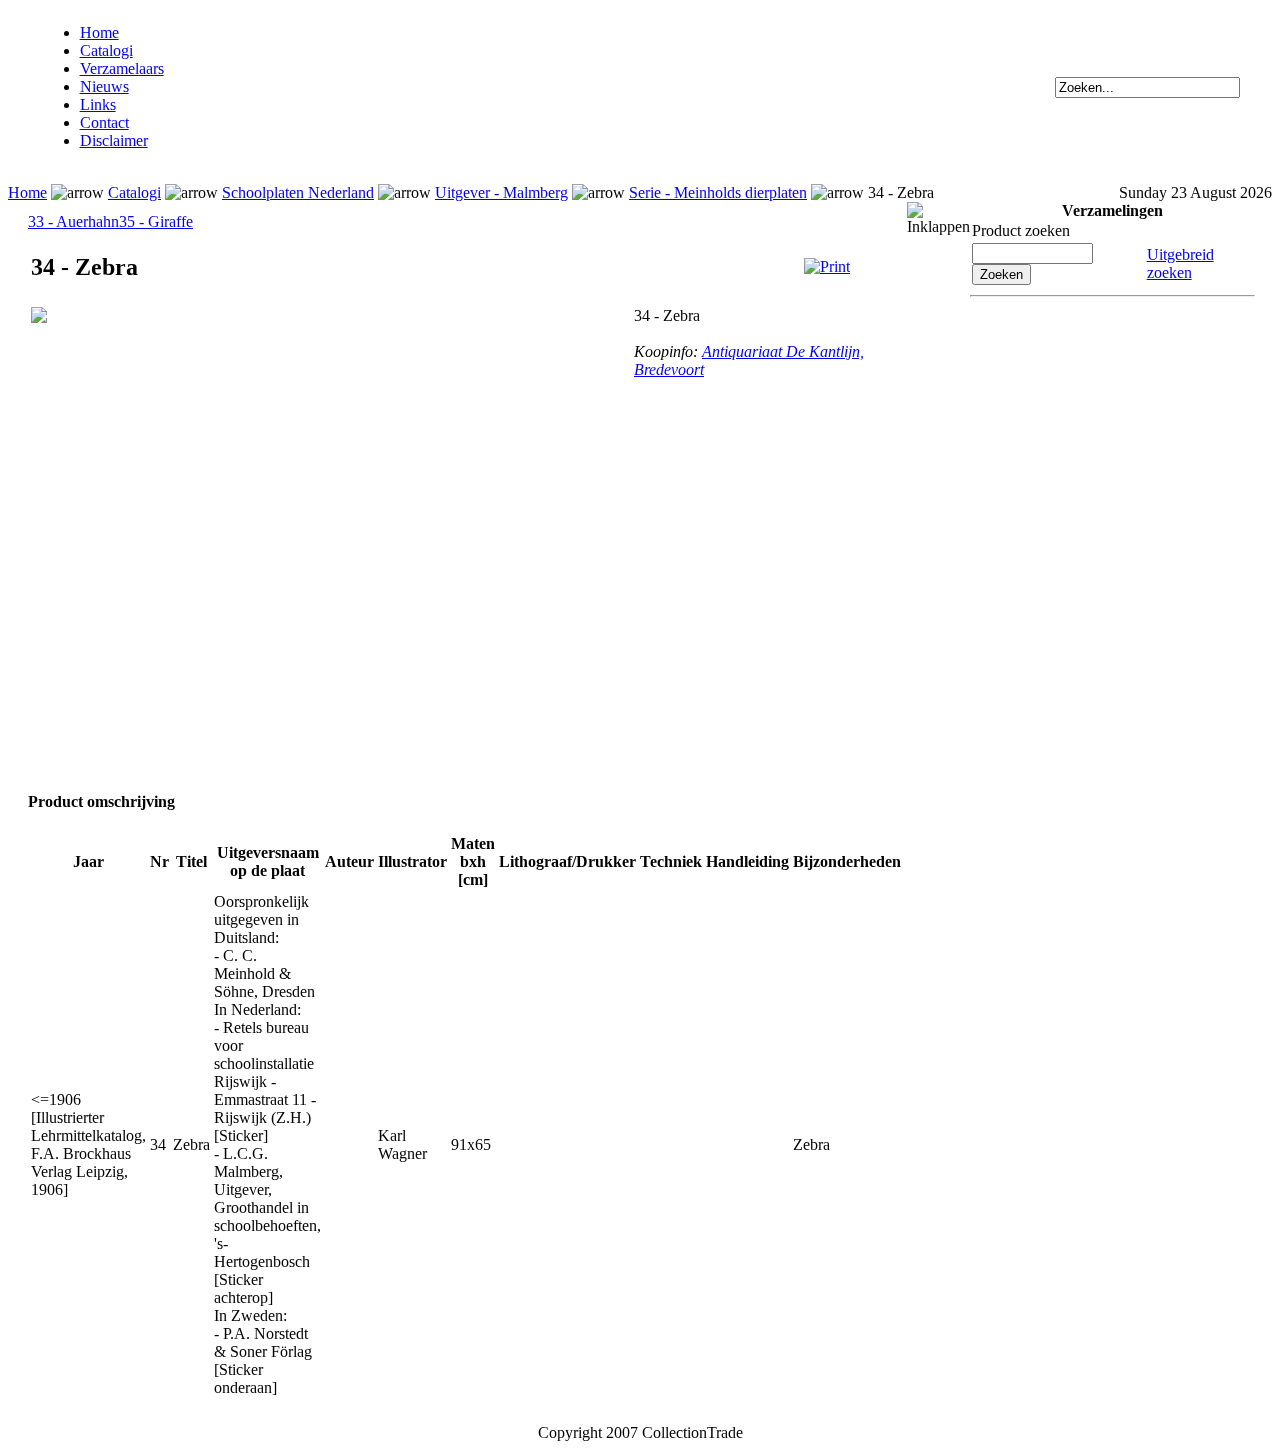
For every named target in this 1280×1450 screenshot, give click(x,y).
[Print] (827, 266)
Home (99, 32)
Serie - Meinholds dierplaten (718, 192)
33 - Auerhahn (73, 221)
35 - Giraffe (156, 221)
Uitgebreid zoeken (1180, 263)
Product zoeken (1021, 230)
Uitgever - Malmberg (501, 192)
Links (98, 104)
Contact (104, 122)
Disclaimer (114, 140)
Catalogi (106, 50)
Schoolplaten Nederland (298, 192)
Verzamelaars (122, 68)
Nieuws (104, 86)
